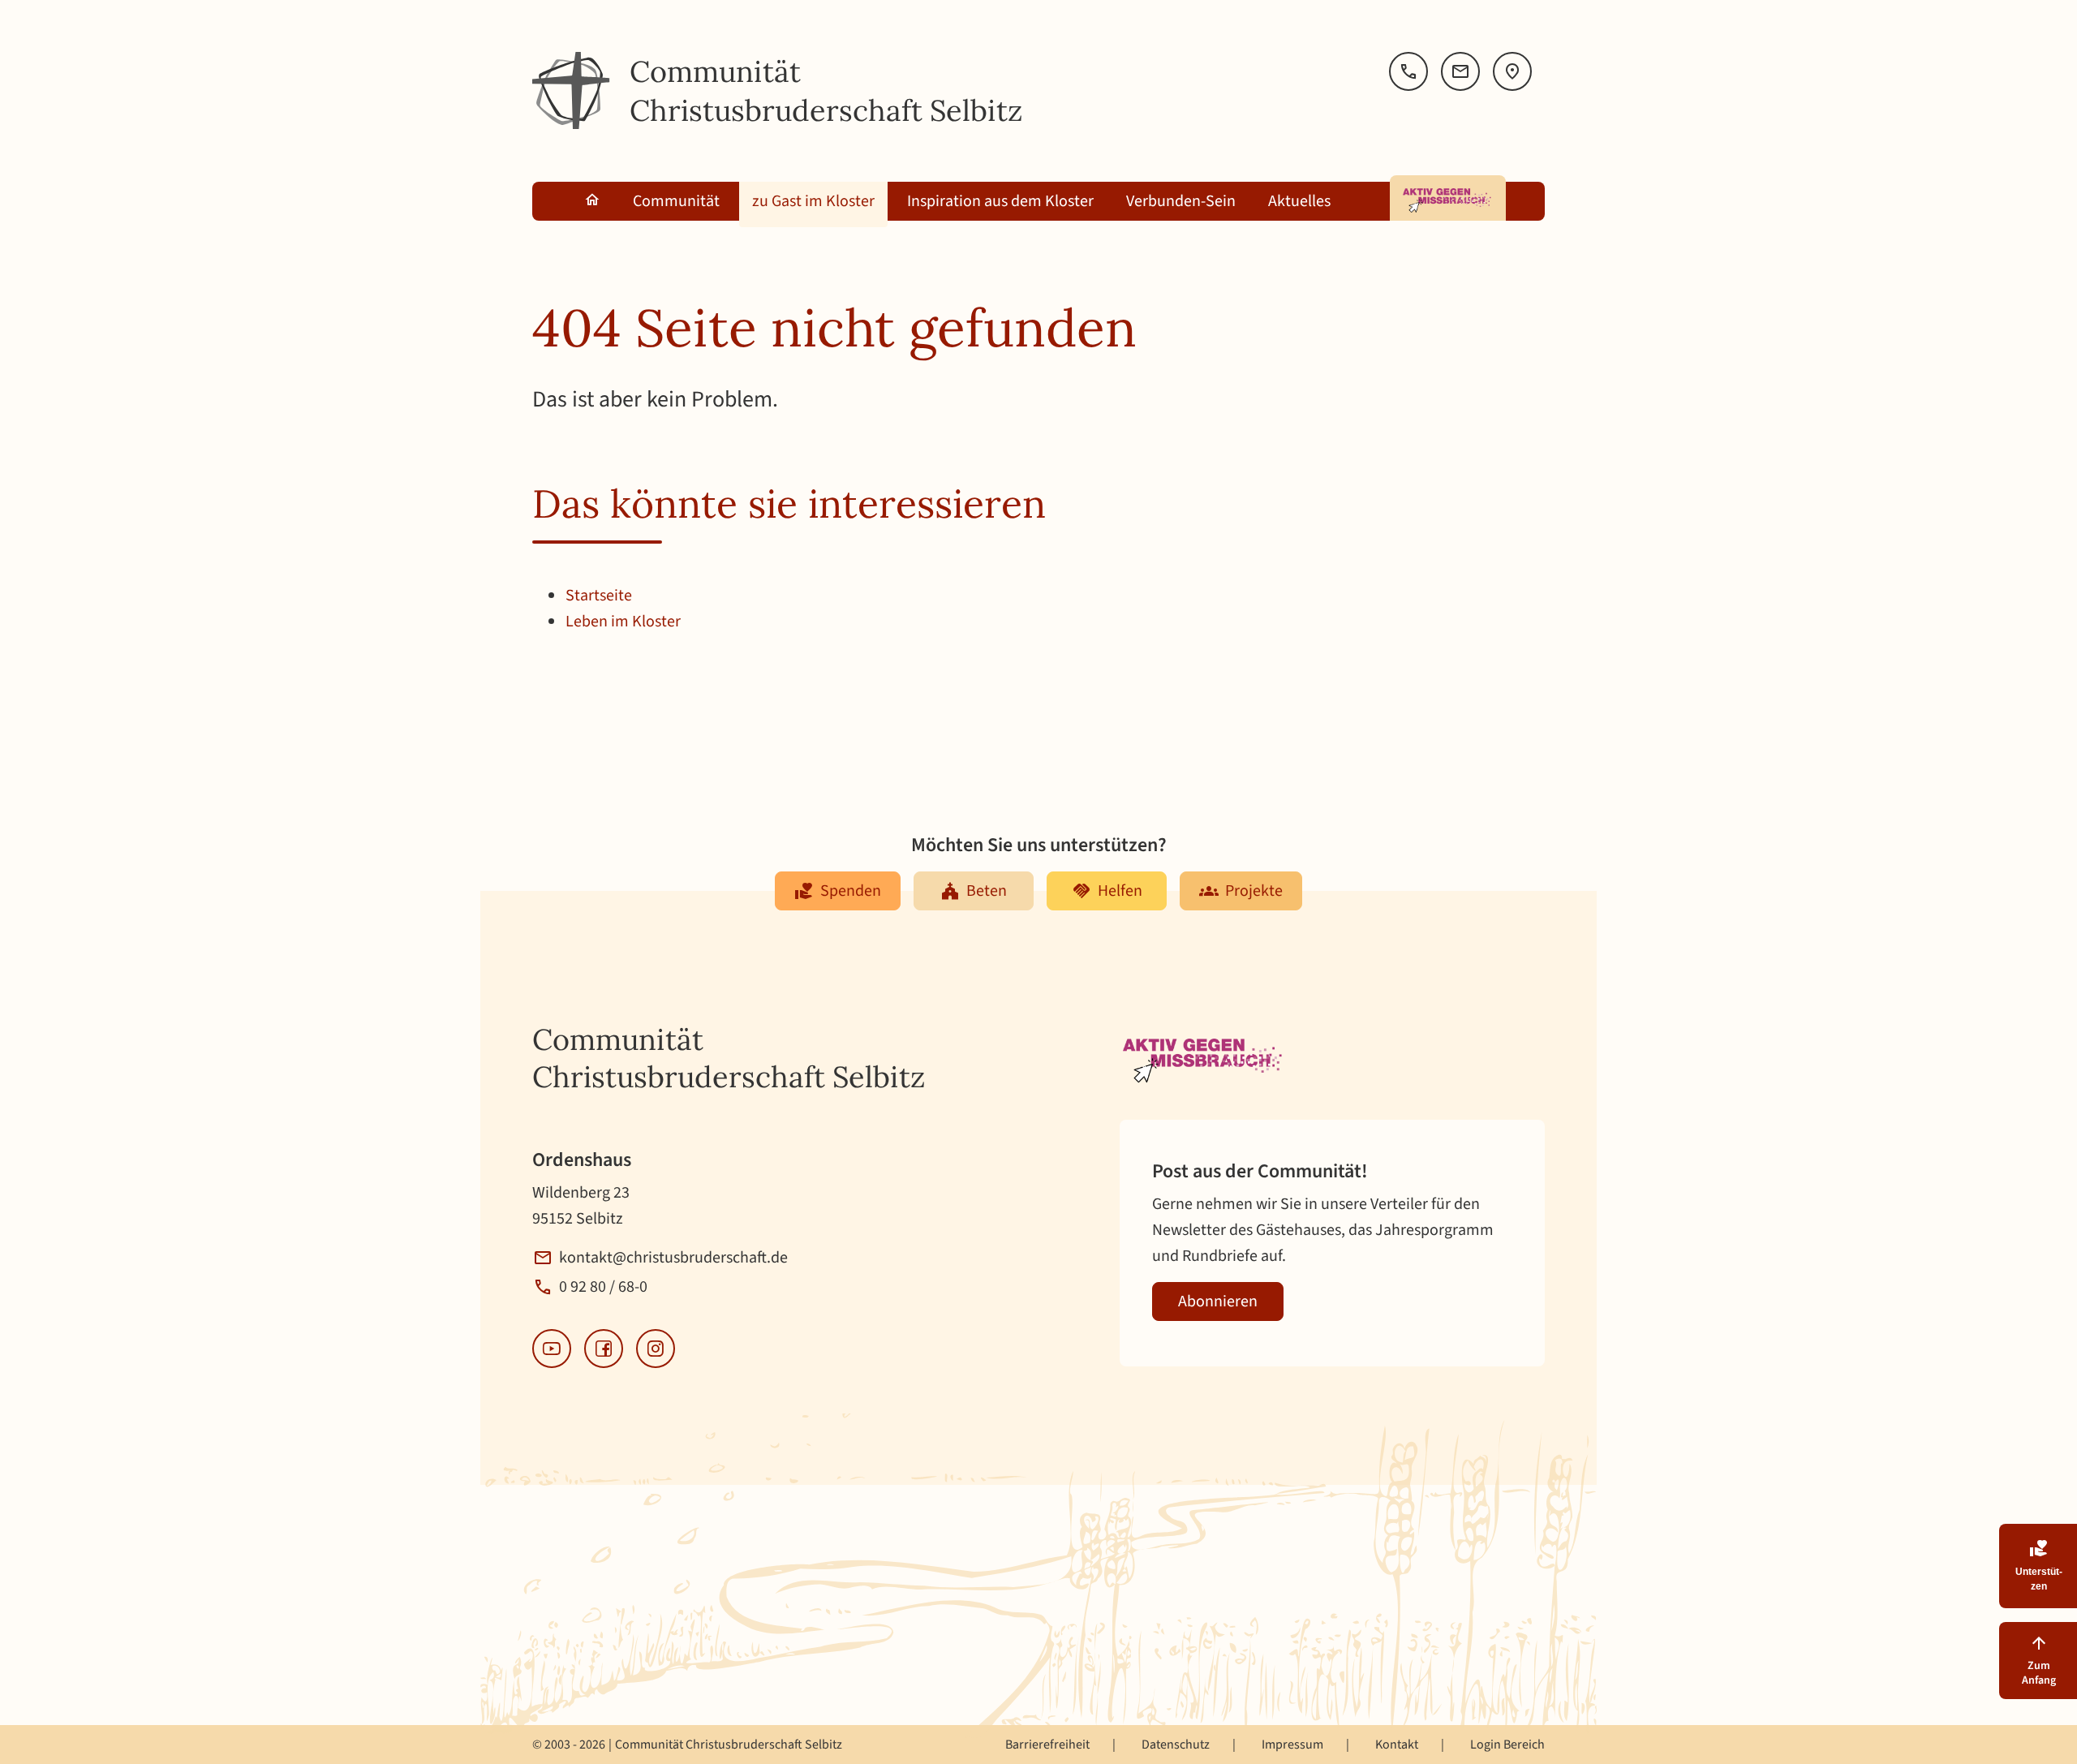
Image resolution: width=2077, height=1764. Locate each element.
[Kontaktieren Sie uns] (1460, 71)
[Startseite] (571, 91)
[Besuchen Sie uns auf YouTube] (552, 1349)
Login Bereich (1507, 1745)
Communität (676, 201)
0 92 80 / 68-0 (603, 1287)
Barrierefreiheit (1047, 1745)
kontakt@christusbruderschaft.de (673, 1258)
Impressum (1292, 1745)
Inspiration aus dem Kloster (1000, 201)
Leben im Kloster (623, 622)
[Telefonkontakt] (1408, 71)
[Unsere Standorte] (1512, 71)
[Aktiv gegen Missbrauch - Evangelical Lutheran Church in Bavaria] (1448, 198)
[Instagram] (656, 1349)
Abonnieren (1218, 1301)
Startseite (599, 596)
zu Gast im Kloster (813, 201)
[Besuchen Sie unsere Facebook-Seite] (604, 1349)
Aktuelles (1299, 201)
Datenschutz (1176, 1745)
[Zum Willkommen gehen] (592, 201)
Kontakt (1397, 1745)
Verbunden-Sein (1181, 201)
